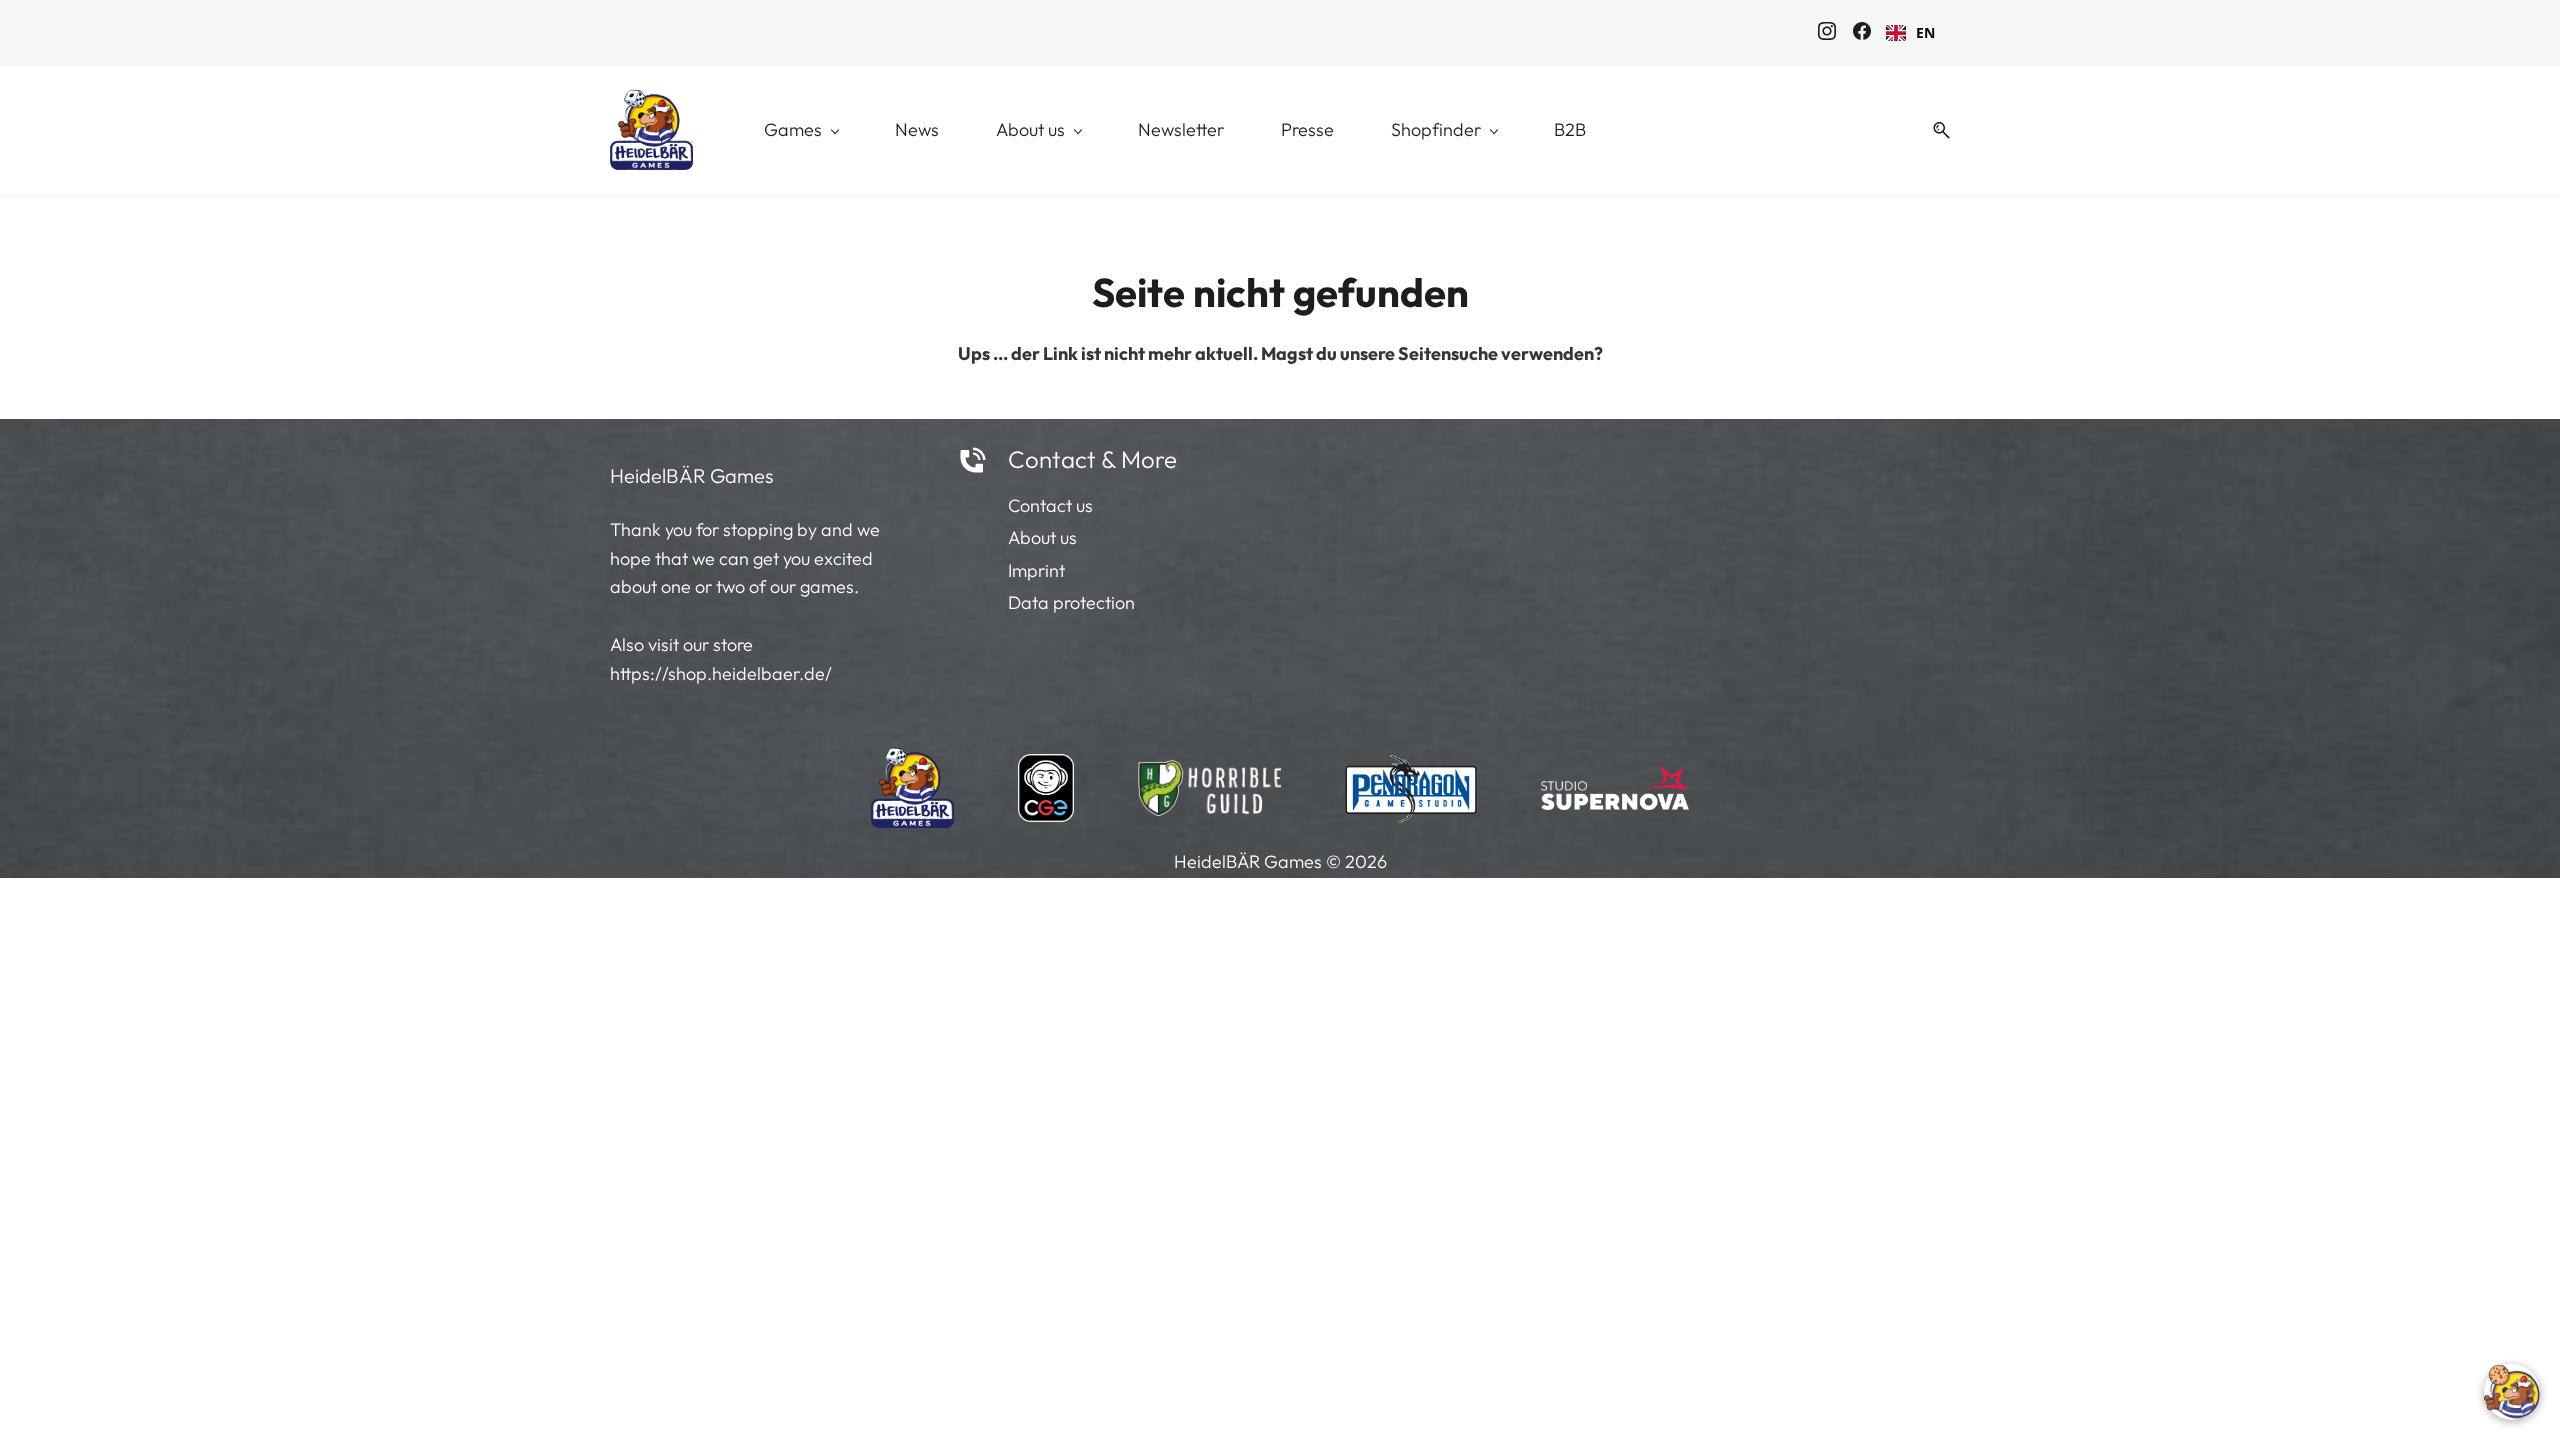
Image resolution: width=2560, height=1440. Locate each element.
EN (1925, 32)
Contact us (1050, 505)
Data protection (1071, 602)
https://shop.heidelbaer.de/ (721, 673)
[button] (1934, 130)
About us (1042, 537)
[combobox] (1910, 33)
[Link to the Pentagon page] (1411, 782)
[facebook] (1862, 34)
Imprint (1036, 570)
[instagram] (1827, 34)
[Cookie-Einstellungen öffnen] (2512, 1392)
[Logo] (651, 130)
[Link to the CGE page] (1046, 782)
